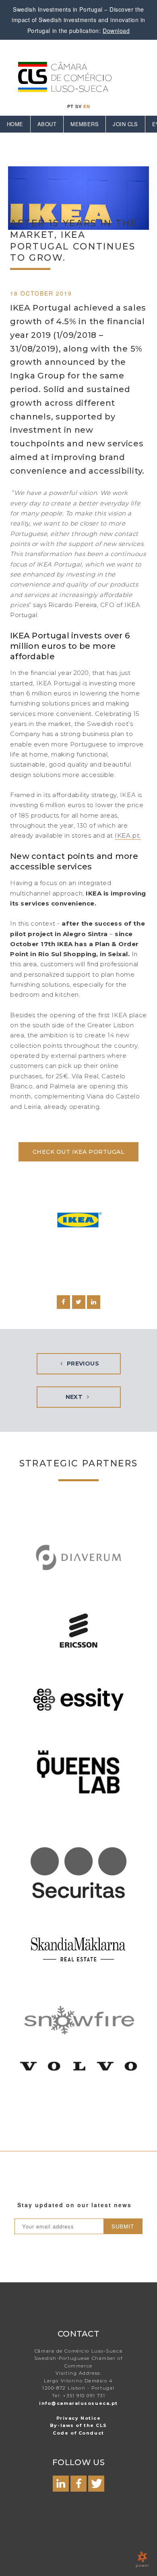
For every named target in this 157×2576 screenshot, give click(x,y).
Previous (82, 1364)
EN (87, 106)
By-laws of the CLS (78, 2425)
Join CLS (125, 124)
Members (85, 124)
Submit (123, 2226)
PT (70, 106)
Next (75, 1397)
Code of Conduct (78, 2433)
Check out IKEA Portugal (78, 1152)
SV (78, 106)
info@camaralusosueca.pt (78, 2403)
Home (15, 124)
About (47, 124)
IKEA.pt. (128, 835)
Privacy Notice (79, 2418)
